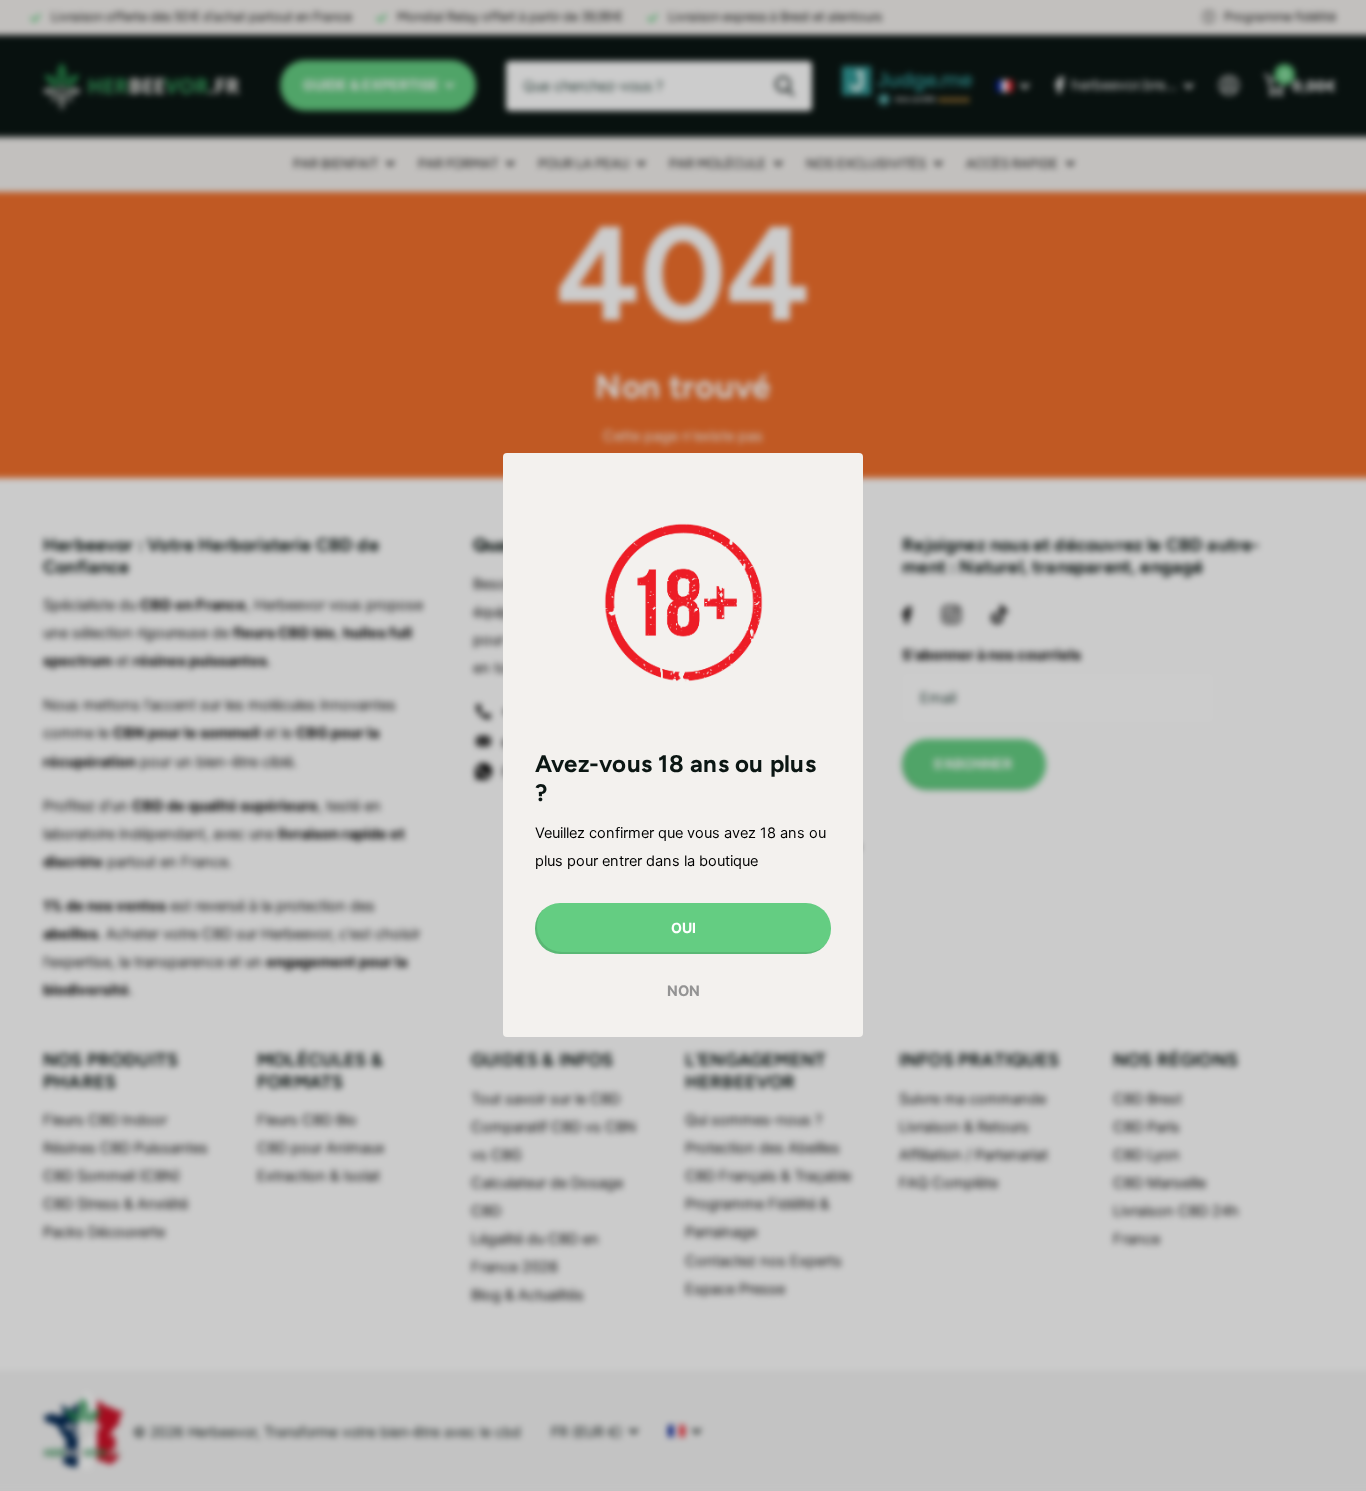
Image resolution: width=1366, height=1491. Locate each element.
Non (683, 991)
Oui (683, 928)
